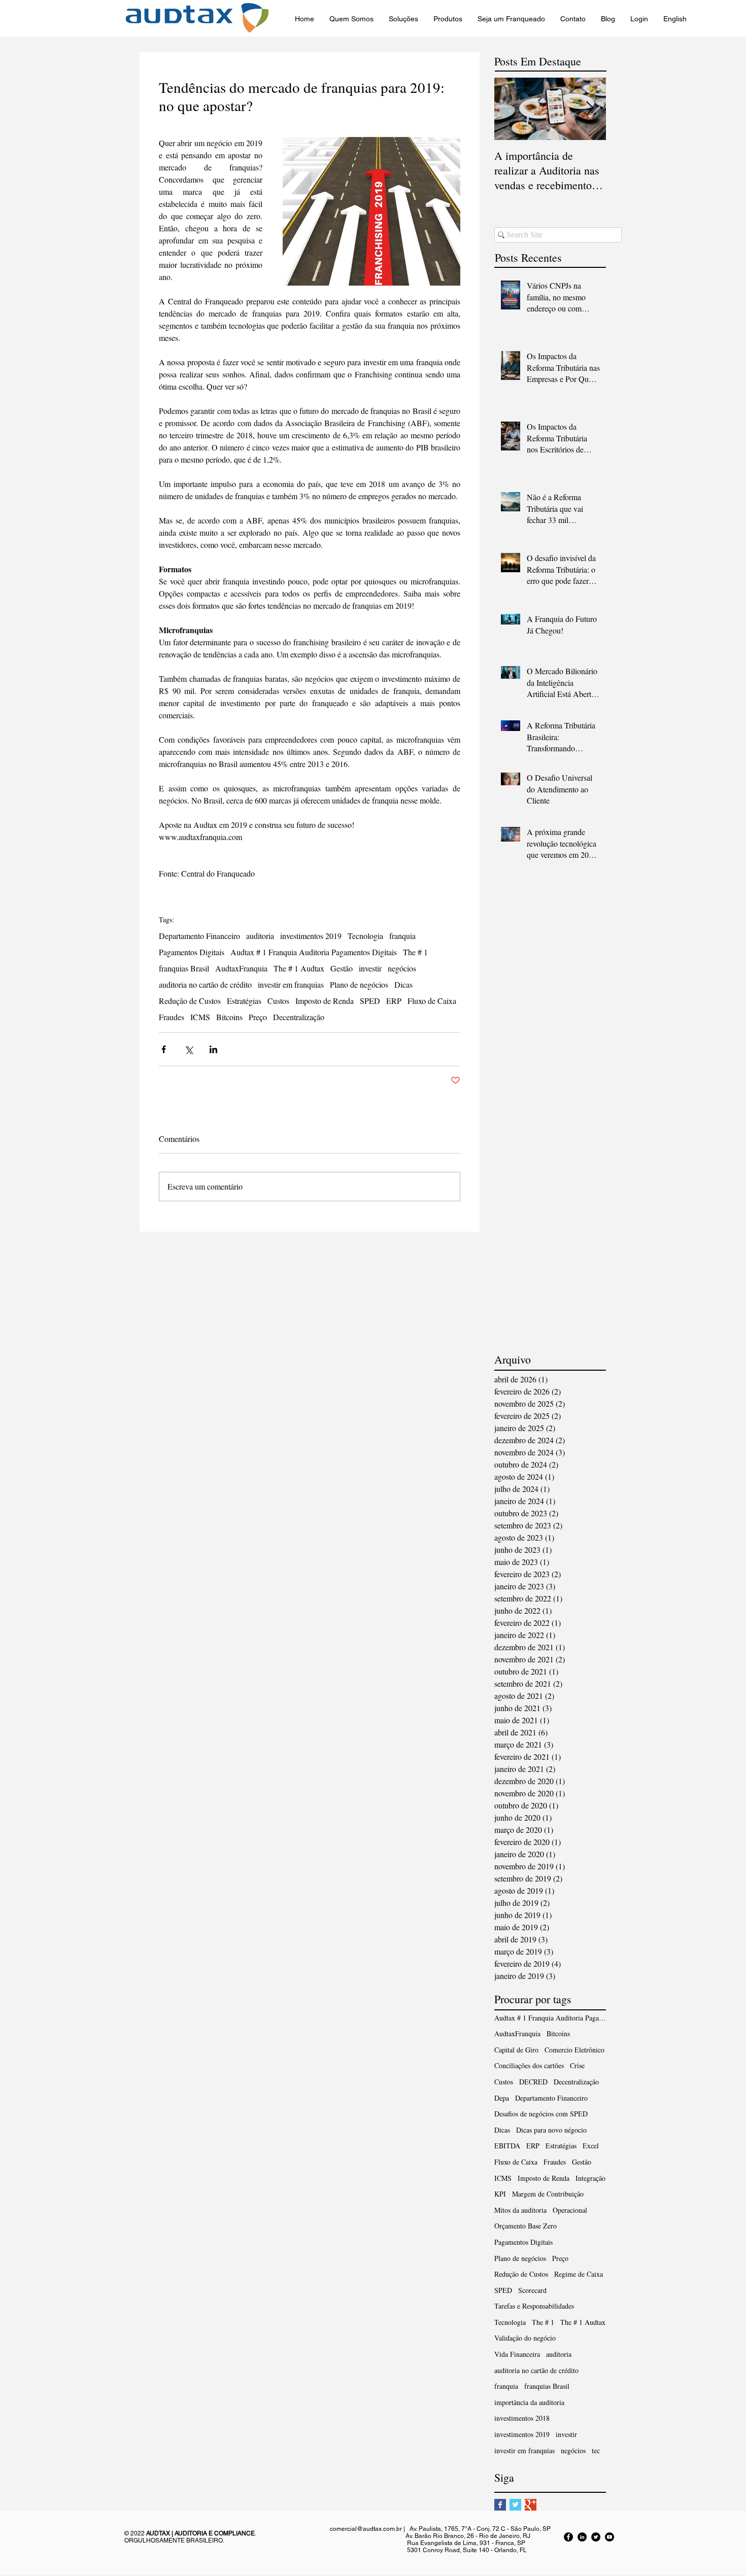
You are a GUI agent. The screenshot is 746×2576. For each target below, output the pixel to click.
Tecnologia (365, 936)
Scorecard (532, 2290)
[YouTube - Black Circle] (609, 2537)
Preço (258, 1017)
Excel (591, 2146)
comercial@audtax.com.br (366, 2529)
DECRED (533, 2082)
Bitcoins (229, 1017)
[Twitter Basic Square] (515, 2505)
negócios (402, 968)
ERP (394, 1001)
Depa (502, 2098)
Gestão (342, 968)
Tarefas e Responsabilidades (534, 2306)
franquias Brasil (184, 968)
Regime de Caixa (579, 2274)
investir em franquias (291, 985)
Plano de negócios (359, 985)
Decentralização (299, 1017)
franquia (402, 936)
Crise (577, 2065)
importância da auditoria (529, 2402)
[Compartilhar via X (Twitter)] (189, 1049)
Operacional (570, 2210)
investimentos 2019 (311, 936)
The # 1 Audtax (299, 968)
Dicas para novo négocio (551, 2130)
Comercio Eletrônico (574, 2050)
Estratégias (244, 1001)
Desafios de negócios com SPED (541, 2114)
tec (596, 2450)
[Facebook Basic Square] (500, 2505)
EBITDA (507, 2146)
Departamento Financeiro (199, 936)
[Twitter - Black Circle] (596, 2537)
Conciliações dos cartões (529, 2065)
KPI (500, 2194)
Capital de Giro (516, 2050)
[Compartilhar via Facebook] (164, 1049)
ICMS (200, 1017)
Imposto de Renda (325, 1001)
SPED (370, 1001)
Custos (278, 1001)
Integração (590, 2178)
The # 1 (415, 952)
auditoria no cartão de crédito (205, 985)
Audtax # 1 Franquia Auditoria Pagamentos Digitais (314, 952)
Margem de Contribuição (548, 2194)
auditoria (260, 936)
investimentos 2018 (522, 2418)
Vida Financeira (517, 2354)
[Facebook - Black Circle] (568, 2537)
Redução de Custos (190, 1001)
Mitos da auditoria (520, 2210)
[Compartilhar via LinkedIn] (213, 1049)
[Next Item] (590, 109)
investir (370, 968)
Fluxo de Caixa (432, 1001)
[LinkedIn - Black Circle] (582, 2537)
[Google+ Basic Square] (531, 2505)
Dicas (403, 985)
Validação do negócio (525, 2338)
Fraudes (172, 1017)
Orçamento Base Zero (525, 2226)
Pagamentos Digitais (192, 952)
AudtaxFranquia (241, 968)
